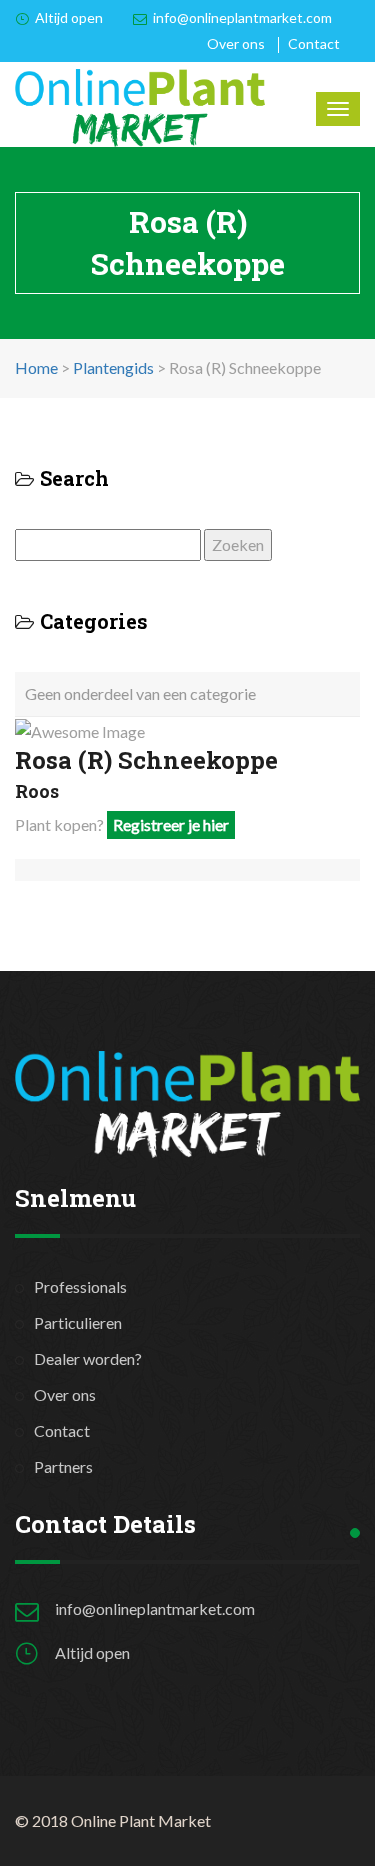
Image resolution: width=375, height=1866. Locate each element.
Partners (63, 1466)
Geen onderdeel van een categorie (140, 693)
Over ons (236, 43)
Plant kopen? (122, 824)
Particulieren (78, 1322)
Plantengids (113, 367)
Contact (314, 43)
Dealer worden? (88, 1358)
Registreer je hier (171, 824)
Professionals (80, 1286)
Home (36, 367)
